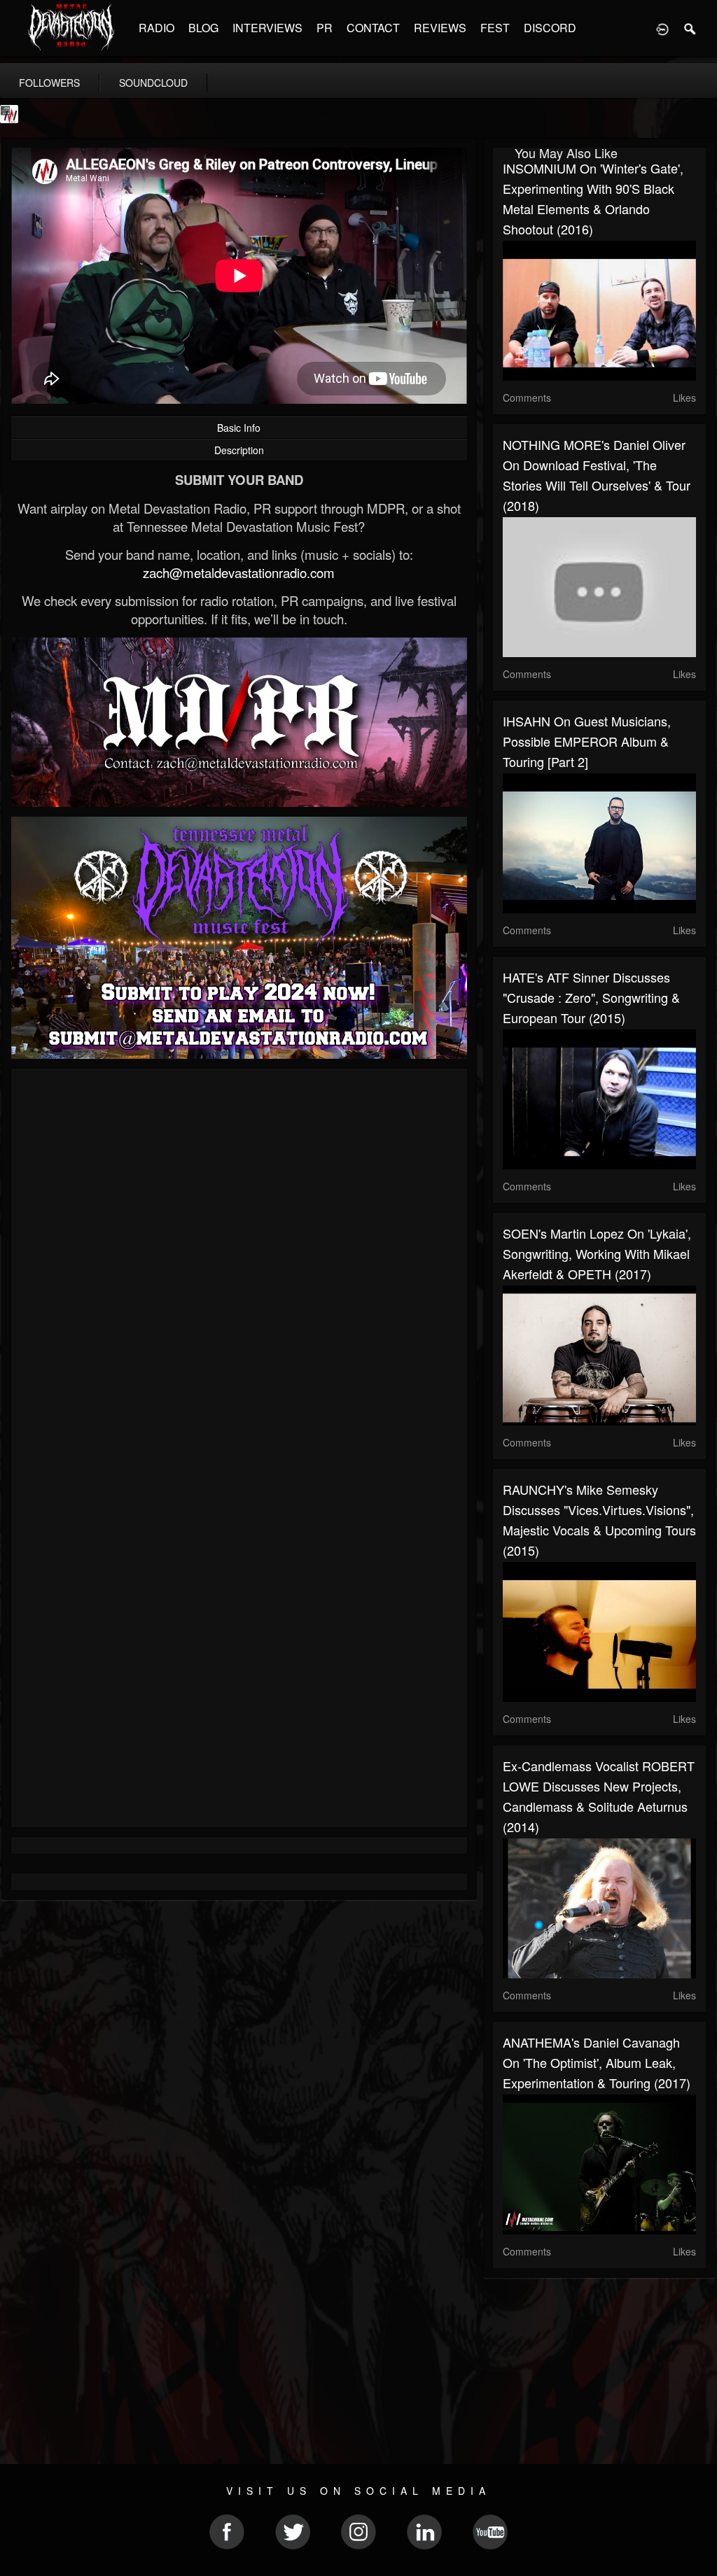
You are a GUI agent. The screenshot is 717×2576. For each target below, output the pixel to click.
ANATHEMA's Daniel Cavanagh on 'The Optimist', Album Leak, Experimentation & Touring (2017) (597, 2062)
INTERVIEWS (267, 28)
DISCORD (550, 28)
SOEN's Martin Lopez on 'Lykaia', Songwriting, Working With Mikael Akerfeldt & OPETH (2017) (597, 1253)
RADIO (156, 28)
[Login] (662, 28)
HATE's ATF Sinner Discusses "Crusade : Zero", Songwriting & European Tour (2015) (591, 997)
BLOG (203, 28)
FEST (495, 28)
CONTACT (373, 28)
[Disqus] (239, 1266)
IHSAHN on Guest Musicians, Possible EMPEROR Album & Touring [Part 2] (587, 741)
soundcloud (153, 83)
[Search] (690, 28)
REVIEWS (440, 28)
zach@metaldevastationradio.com (239, 572)
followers (49, 83)
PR (325, 28)
